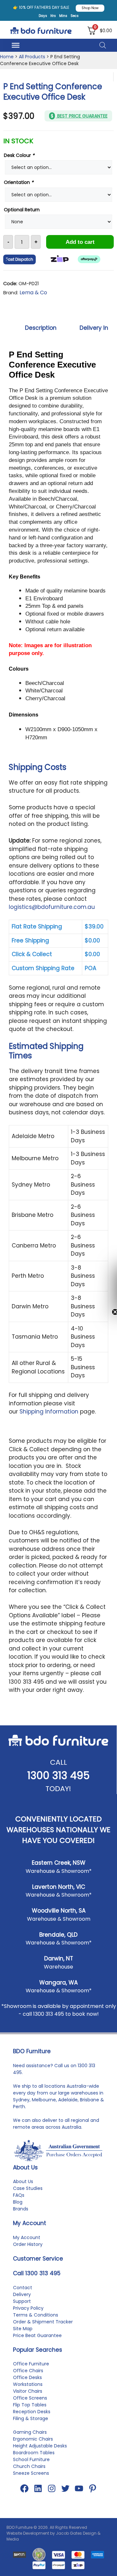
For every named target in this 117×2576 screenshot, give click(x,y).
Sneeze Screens (31, 2473)
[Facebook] (24, 2488)
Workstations (28, 2384)
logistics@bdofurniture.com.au (52, 907)
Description (41, 328)
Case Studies (28, 2188)
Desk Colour (19, 155)
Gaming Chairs (30, 2432)
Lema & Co (33, 292)
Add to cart (80, 242)
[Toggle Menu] (16, 45)
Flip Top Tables (30, 2405)
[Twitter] (65, 2488)
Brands (21, 2209)
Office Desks (27, 2377)
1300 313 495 (58, 1775)
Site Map (23, 2329)
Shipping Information (49, 1412)
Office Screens (30, 2398)
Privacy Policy (28, 2308)
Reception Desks (32, 2412)
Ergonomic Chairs (33, 2439)
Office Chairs (28, 2371)
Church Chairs (29, 2466)
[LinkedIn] (38, 2488)
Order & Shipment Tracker (43, 2322)
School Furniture (31, 2459)
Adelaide (68, 2100)
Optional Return (22, 210)
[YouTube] (79, 2488)
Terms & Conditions (36, 2315)
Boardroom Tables (34, 2453)
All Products (32, 57)
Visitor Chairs (28, 2391)
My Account (27, 2237)
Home (7, 57)
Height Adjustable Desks (40, 2446)
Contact (23, 2288)
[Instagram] (52, 2488)
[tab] (41, 328)
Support (22, 2301)
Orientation (19, 182)
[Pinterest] (93, 2488)
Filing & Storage (31, 2418)
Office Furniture (31, 2364)
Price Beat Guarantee (37, 2335)
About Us (23, 2181)
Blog (18, 2202)
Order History (28, 2244)
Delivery (22, 2294)
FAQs (19, 2195)
